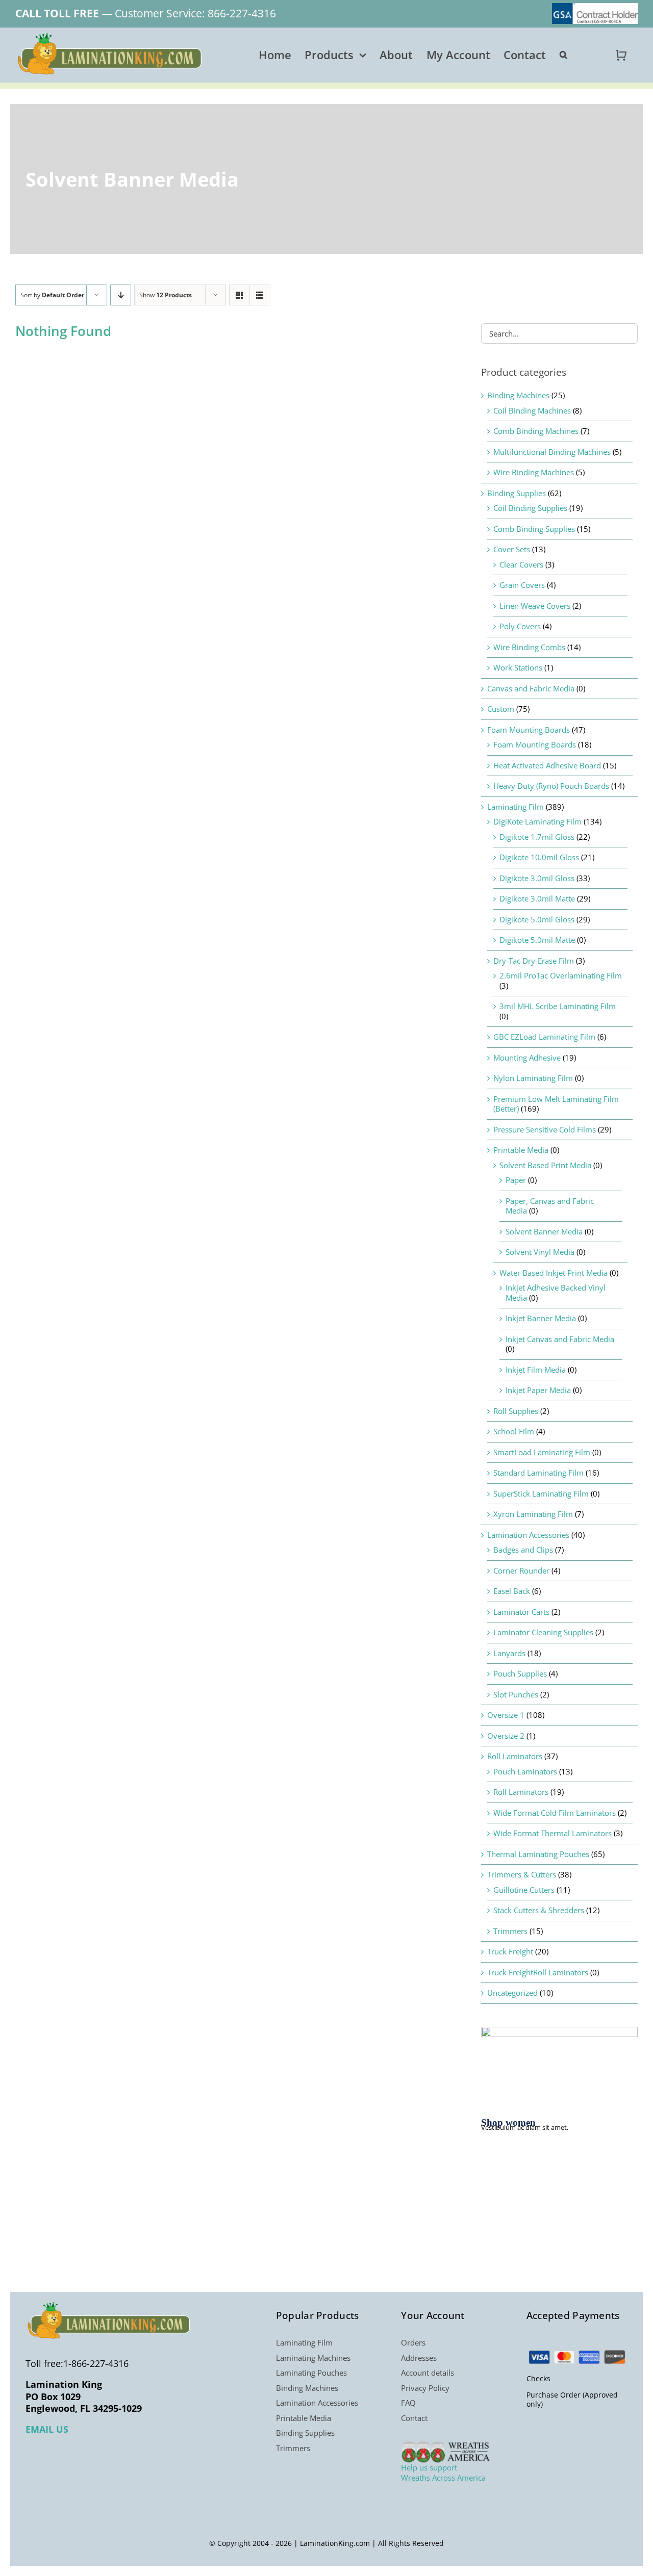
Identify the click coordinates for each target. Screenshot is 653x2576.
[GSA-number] (595, 7)
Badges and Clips (523, 1550)
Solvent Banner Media (544, 1231)
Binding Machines (518, 395)
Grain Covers (522, 585)
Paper (516, 1180)
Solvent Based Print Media (545, 1165)
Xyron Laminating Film (533, 1514)
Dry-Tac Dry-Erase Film (534, 961)
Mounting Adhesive (527, 1058)
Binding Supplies (517, 493)
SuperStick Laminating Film (541, 1493)
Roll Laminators (515, 1756)
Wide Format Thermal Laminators (552, 1833)
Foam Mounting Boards (529, 730)
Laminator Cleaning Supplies (543, 1632)
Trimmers (510, 1931)
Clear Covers (521, 564)
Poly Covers (520, 626)
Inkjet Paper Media (538, 1390)
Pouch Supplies (520, 1673)
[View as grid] (240, 295)
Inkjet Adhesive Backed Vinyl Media (556, 1293)
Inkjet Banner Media (541, 1318)
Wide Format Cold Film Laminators (555, 1813)
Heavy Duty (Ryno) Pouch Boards (551, 786)
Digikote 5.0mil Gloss (537, 919)
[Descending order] (121, 295)
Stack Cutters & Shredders (539, 1910)
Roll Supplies (516, 1411)
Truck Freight (510, 1951)
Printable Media (521, 1150)
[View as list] (260, 295)
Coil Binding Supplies (530, 508)
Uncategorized (512, 1993)
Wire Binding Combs (529, 647)
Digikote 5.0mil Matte (537, 940)
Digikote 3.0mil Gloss (537, 878)
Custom (501, 709)
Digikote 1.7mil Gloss (537, 837)
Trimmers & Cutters (522, 1874)
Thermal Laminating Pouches (538, 1854)
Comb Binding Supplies (534, 529)
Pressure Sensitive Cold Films (545, 1129)
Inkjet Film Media (536, 1370)
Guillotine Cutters (524, 1890)
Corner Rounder (521, 1570)
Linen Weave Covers (535, 606)
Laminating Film (516, 807)
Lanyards (509, 1653)
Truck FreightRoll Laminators (538, 1972)
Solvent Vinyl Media (540, 1252)
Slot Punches (516, 1694)
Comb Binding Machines (536, 431)
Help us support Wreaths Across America (443, 2472)
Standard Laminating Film (538, 1473)
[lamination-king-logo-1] (111, 37)
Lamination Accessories (528, 1535)
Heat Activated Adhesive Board (547, 765)
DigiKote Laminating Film (537, 821)
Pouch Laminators (525, 1771)
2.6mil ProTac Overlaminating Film (561, 975)
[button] (563, 55)
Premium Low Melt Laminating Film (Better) (556, 1104)
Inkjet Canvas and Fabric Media (560, 1339)
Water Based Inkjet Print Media (554, 1273)
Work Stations (518, 667)
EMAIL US (47, 2429)
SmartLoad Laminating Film (542, 1452)
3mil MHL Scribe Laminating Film (558, 1006)
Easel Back (512, 1591)
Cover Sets (512, 549)
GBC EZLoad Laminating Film (544, 1037)
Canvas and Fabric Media (531, 688)
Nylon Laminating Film (533, 1078)
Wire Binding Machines (534, 472)
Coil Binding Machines (532, 410)
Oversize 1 (506, 1715)
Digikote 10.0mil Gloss (539, 857)
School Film (514, 1431)
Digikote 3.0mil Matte (537, 898)
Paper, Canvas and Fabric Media (550, 1206)
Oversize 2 (506, 1736)
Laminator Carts (521, 1612)
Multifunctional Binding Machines (552, 452)
